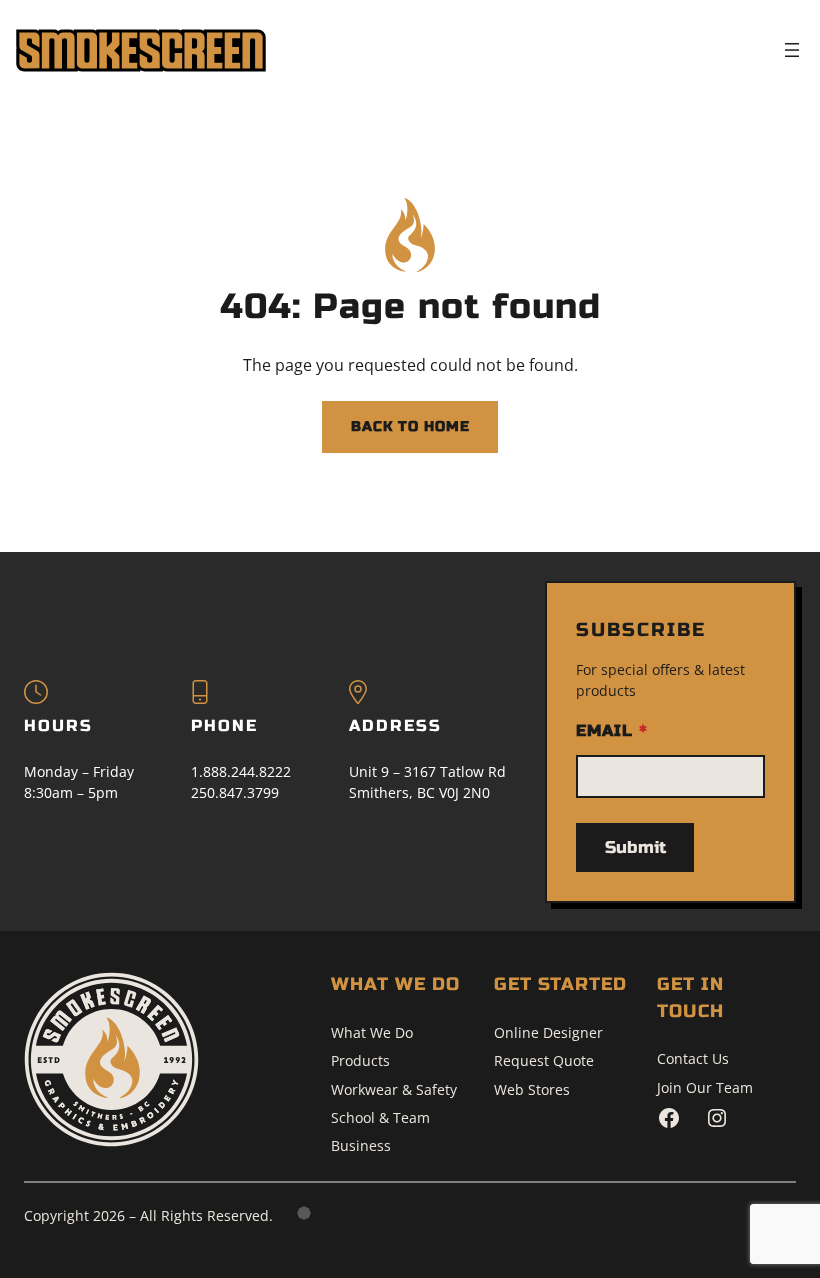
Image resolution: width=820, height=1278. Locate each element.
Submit (635, 847)
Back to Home (410, 426)
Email (611, 730)
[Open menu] (792, 50)
